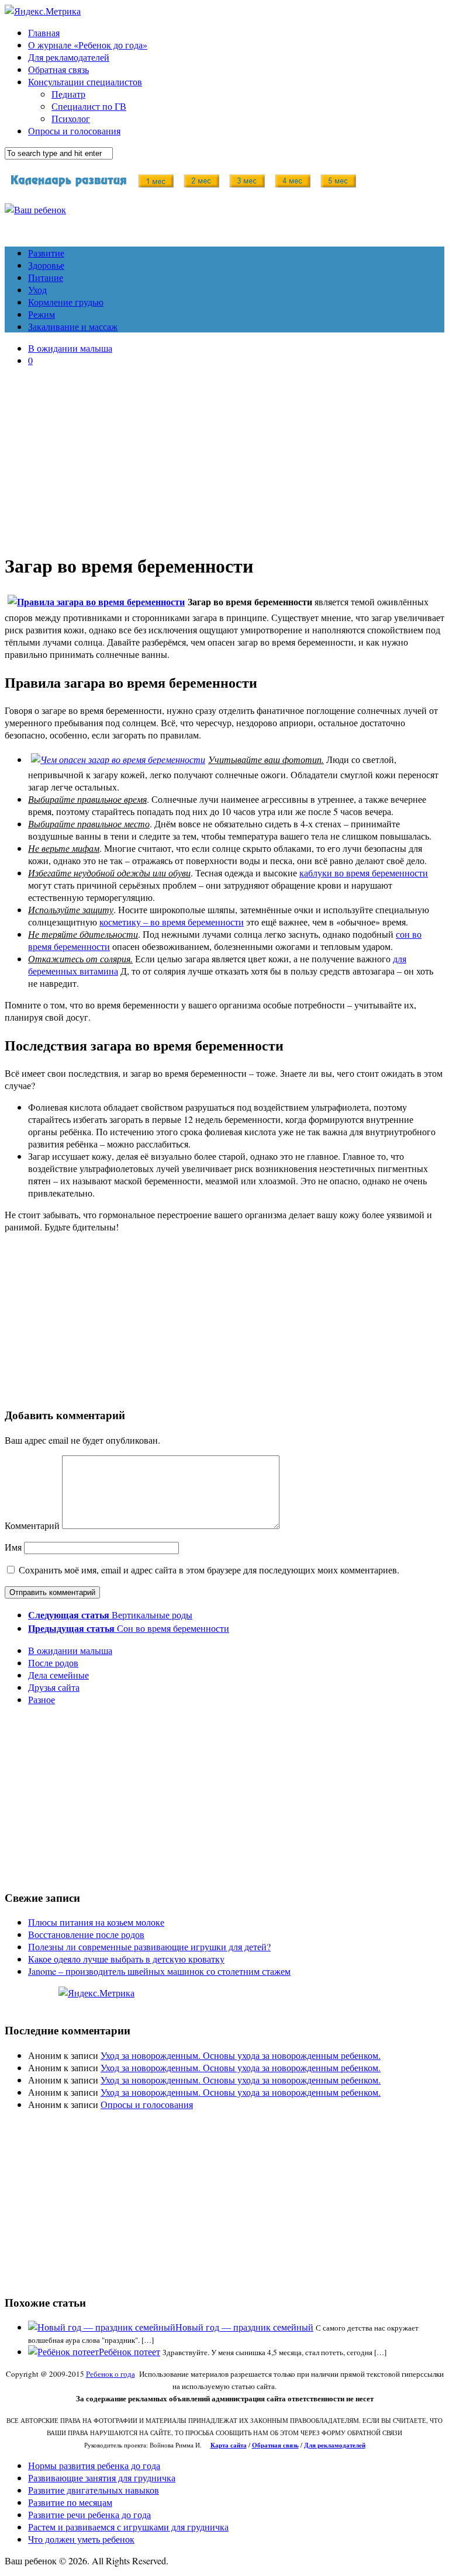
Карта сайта (229, 2445)
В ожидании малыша (70, 348)
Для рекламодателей (69, 57)
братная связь (278, 2445)
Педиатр (68, 94)
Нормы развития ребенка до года (94, 2465)
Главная (44, 32)
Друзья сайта (54, 1687)
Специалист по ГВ (89, 106)
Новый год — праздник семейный (244, 2327)
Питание (46, 277)
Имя (13, 1547)
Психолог (71, 118)
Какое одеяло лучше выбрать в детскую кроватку (126, 1959)
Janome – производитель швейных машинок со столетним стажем (159, 1971)
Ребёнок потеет (129, 2351)
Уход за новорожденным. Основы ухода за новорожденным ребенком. (241, 2055)
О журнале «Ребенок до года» (88, 45)
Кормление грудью (66, 302)
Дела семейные (58, 1675)
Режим (42, 314)
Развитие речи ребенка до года (89, 2514)
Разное (42, 1699)
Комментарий (32, 1525)
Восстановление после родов (86, 1934)
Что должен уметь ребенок (81, 2539)
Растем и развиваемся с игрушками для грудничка (128, 2527)
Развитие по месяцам (70, 2502)
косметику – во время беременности (172, 922)
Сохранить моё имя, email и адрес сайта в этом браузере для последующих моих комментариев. (209, 1570)
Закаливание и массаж (73, 326)
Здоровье (46, 265)
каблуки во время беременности (364, 873)
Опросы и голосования (74, 131)
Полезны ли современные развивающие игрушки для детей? (149, 1946)
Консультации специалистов (85, 82)
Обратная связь (58, 69)
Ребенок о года (110, 2374)
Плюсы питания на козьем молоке (96, 1922)
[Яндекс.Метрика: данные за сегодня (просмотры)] (96, 1993)
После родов (53, 1663)
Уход (37, 290)
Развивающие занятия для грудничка (102, 2478)
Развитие (46, 253)
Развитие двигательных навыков (94, 2490)
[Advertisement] (224, 457)
